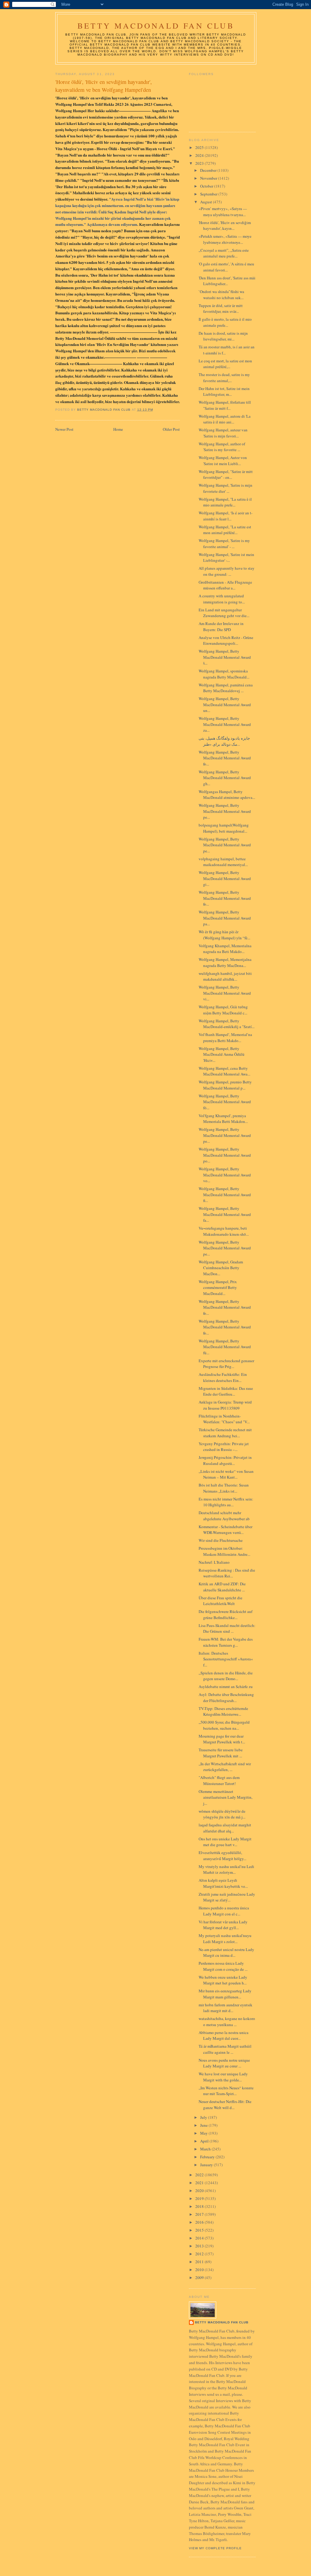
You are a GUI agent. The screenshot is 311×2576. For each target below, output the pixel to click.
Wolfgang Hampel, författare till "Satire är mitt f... (225, 405)
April (205, 2141)
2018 (200, 2206)
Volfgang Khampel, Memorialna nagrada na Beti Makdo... (225, 949)
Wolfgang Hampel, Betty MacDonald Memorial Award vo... (225, 1175)
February (208, 2157)
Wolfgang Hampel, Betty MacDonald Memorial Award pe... (225, 811)
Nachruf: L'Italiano (214, 1562)
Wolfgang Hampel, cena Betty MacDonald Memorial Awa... (224, 1071)
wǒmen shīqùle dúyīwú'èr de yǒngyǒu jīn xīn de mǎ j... (222, 1814)
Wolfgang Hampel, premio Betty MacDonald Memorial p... (225, 1085)
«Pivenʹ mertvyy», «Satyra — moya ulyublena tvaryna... (223, 212)
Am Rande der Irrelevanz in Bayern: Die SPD (221, 627)
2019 (200, 2198)
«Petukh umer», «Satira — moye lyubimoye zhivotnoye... (225, 239)
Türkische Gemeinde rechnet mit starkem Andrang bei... (225, 1433)
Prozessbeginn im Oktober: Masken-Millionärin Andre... (224, 1551)
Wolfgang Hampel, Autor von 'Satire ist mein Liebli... (223, 461)
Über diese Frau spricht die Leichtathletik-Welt (220, 1601)
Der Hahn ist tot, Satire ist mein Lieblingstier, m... (224, 392)
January (207, 2165)
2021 (200, 2183)
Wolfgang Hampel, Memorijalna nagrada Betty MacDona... (225, 962)
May (204, 2133)
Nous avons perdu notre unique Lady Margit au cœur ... (224, 2063)
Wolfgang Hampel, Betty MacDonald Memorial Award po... (225, 1155)
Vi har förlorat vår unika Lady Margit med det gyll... (223, 1925)
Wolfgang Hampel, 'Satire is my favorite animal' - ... (224, 544)
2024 (200, 155)
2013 (200, 2246)
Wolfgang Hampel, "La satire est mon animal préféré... (225, 530)
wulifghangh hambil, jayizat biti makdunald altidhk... (225, 976)
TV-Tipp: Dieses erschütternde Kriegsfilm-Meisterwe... (223, 1711)
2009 (200, 2277)
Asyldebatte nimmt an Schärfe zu (226, 1687)
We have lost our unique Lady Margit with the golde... (223, 2077)
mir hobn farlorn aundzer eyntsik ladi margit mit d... (226, 2008)
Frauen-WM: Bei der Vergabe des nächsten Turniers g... (226, 1642)
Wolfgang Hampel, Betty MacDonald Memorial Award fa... (225, 1214)
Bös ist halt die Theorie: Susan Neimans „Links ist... (224, 1488)
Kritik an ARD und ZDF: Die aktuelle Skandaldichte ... (222, 1587)
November (209, 178)
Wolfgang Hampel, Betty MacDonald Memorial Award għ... (225, 778)
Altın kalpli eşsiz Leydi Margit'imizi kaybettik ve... (223, 1883)
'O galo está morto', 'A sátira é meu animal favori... (226, 267)
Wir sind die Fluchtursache (221, 1540)
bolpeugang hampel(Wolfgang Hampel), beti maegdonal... (224, 828)
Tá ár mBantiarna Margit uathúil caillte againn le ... (225, 2049)
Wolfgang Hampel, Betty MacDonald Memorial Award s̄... (225, 657)
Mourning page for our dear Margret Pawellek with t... (222, 1739)
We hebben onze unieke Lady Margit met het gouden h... (223, 1980)
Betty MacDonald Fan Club (156, 26)
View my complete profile (215, 2548)
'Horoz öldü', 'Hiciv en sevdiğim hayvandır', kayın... (225, 226)
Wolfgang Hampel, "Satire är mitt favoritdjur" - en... (226, 475)
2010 (200, 2270)
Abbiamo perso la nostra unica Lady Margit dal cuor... (224, 2036)
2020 (200, 2191)
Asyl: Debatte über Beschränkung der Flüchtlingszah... (226, 1697)
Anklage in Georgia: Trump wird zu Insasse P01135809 (225, 1405)
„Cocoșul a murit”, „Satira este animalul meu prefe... (224, 253)
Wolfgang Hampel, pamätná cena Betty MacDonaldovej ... (226, 688)
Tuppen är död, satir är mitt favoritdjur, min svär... (221, 309)
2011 (200, 2262)
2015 (200, 2230)
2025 (200, 147)
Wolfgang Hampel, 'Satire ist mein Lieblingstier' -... (226, 558)
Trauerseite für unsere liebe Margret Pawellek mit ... (221, 1753)
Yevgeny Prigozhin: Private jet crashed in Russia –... (224, 1447)
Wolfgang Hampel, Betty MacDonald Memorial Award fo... (225, 758)
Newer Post (64, 429)
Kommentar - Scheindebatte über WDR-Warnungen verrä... (226, 1530)
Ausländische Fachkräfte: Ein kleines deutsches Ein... (223, 1377)
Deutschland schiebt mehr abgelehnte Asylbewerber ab (224, 1516)
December (209, 170)
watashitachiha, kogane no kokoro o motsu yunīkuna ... (227, 2022)
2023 (200, 163)
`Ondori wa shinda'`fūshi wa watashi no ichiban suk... (221, 295)
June (204, 2125)
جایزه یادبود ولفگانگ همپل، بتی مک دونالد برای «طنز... (224, 741)
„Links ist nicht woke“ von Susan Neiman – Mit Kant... (226, 1474)
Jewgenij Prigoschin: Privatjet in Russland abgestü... (225, 1460)
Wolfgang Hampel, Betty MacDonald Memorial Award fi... (225, 1195)
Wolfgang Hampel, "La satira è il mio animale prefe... (225, 502)
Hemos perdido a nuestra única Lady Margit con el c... (224, 1911)
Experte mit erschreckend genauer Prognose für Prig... (226, 1364)
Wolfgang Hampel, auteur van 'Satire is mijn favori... (223, 433)
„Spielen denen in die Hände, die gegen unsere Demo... (226, 1676)
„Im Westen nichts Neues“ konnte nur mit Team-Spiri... (226, 2091)
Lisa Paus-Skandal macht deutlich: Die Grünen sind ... (227, 1628)
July (204, 2117)
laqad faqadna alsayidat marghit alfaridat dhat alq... (225, 1828)
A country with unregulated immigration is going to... (222, 599)
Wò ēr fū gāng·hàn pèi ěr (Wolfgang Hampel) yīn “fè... (224, 935)
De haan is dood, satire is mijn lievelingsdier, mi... (223, 336)
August (207, 202)
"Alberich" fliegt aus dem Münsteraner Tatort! (219, 1780)
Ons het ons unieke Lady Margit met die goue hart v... (225, 1842)
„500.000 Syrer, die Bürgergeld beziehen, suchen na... (224, 1725)
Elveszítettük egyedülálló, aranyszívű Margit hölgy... (222, 1856)
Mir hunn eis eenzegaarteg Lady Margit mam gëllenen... (225, 1994)
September (209, 194)
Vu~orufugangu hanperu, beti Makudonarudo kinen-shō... (224, 1231)
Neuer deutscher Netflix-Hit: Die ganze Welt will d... (225, 2105)
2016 (200, 2222)
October (207, 186)
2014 (200, 2238)
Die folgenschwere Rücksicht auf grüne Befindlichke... (226, 1614)
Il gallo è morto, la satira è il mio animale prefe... (225, 322)
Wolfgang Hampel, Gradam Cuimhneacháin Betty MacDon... (221, 1268)
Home (118, 429)
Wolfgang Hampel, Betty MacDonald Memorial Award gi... (225, 878)
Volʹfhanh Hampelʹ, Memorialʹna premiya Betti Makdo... (225, 1038)
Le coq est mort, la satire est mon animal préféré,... (225, 364)
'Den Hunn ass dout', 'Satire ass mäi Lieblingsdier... (227, 281)
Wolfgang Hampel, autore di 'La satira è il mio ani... (225, 419)
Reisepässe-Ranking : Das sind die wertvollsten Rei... (227, 1573)
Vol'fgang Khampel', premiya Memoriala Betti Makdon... (223, 1119)
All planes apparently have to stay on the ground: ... (227, 571)
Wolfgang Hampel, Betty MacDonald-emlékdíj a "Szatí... (227, 1024)
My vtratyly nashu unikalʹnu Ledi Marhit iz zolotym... (226, 1870)
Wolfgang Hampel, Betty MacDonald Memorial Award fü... (225, 1347)
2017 (200, 2214)
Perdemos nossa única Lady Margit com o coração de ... (223, 1966)
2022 (200, 2175)
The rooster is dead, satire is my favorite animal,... (224, 378)
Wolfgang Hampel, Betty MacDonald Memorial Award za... (225, 724)
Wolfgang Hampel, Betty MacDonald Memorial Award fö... (225, 1102)
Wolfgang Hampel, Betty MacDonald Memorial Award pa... (225, 918)
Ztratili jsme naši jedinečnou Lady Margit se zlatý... (227, 1897)
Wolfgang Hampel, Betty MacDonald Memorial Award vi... (225, 993)
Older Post (171, 429)
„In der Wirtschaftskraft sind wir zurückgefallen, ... (225, 1767)
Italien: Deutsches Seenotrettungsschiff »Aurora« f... (226, 1659)
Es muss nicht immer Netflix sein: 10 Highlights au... (226, 1502)
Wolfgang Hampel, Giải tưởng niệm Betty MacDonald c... (223, 1010)
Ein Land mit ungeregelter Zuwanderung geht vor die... (224, 613)
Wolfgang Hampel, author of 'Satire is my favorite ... (222, 447)
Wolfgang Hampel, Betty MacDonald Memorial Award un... (225, 704)
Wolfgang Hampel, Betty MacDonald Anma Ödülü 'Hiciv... (222, 1054)
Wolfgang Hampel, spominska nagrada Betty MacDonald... (224, 674)
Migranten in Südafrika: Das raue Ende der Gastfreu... (226, 1391)
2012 (200, 2254)
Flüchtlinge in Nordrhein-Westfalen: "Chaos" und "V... (224, 1419)
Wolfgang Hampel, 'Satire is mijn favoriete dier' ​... (226, 488)
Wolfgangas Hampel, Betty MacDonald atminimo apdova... (227, 795)
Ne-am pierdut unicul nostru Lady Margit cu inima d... (226, 1953)
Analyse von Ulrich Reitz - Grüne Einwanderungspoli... (226, 641)
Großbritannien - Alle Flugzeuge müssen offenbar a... (225, 585)
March (206, 2149)
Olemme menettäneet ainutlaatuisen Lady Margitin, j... (226, 1797)
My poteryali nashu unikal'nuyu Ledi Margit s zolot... (225, 1939)
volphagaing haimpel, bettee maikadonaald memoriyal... (223, 862)
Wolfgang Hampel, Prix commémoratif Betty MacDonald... (218, 1288)
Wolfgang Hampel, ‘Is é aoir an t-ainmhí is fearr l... (226, 516)
